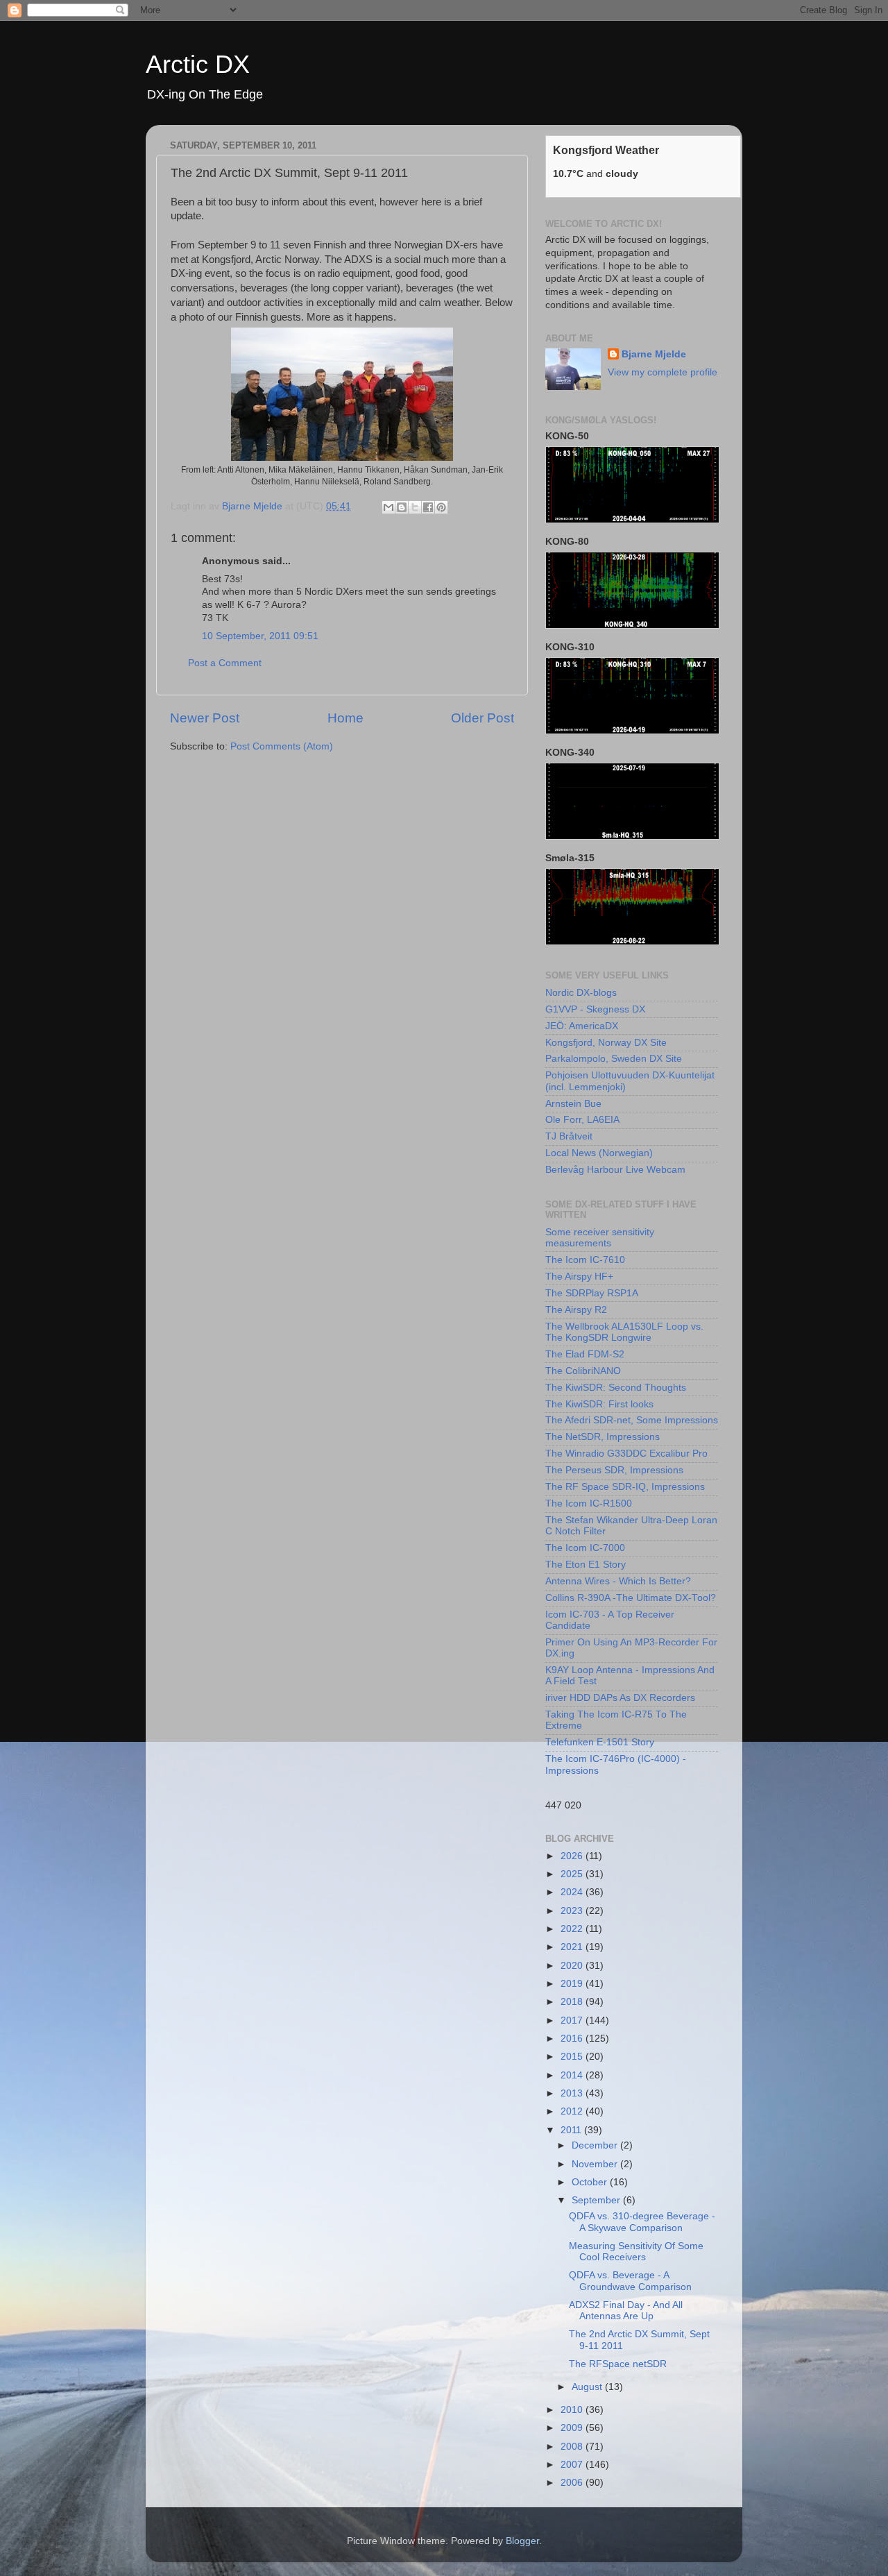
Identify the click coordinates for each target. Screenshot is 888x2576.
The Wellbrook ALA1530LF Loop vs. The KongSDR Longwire (624, 1332)
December (596, 2145)
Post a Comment (225, 663)
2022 (573, 1929)
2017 (573, 2020)
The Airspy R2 (576, 1310)
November (596, 2164)
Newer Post (205, 718)
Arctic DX (198, 64)
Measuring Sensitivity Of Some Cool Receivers (636, 2252)
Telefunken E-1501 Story (600, 1742)
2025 (573, 1874)
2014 (573, 2075)
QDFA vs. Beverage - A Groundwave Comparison (630, 2281)
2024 (573, 1892)
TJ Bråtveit (569, 1136)
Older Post (483, 718)
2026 (573, 1856)
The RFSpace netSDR (618, 2364)
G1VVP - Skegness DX (595, 1009)
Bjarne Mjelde (654, 354)
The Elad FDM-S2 (585, 1354)
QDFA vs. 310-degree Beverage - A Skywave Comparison (642, 2222)
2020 (573, 1966)
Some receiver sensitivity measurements (600, 1238)
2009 (573, 2428)
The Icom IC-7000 (585, 1548)
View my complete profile (663, 372)
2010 (573, 2410)
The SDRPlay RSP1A (592, 1293)
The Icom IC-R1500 (589, 1503)
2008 (573, 2447)
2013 (573, 2093)
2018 (573, 2002)
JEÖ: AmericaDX (582, 1026)
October (591, 2182)
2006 (573, 2483)
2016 (573, 2039)
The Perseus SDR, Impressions (614, 1470)
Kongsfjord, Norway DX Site (606, 1043)
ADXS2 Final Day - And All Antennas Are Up (626, 2311)
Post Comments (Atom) (282, 746)
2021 (573, 1947)
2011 (572, 2130)
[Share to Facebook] (428, 507)
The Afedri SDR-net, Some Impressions (632, 1420)
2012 (573, 2111)
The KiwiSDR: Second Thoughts (616, 1388)
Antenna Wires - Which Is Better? (618, 1581)
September (597, 2200)
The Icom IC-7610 (585, 1260)
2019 (573, 1984)
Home (345, 718)
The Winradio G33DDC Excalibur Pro (626, 1454)
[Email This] (388, 507)
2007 (573, 2465)
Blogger (522, 2541)
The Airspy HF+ (579, 1277)
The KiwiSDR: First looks (599, 1404)
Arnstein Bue (573, 1104)
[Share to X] (415, 507)
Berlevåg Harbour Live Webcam (615, 1170)
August (588, 2387)
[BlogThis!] (402, 507)
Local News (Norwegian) (599, 1153)
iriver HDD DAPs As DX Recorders (620, 1698)
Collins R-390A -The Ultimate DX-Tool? (631, 1598)
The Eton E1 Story (586, 1565)
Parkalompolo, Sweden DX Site (614, 1059)
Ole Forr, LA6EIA (582, 1120)
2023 (573, 1911)
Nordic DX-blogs (581, 993)
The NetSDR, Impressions (603, 1437)
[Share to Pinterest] (441, 507)
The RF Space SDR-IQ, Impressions (625, 1487)
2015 (573, 2057)
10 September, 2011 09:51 (260, 636)
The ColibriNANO (583, 1371)
